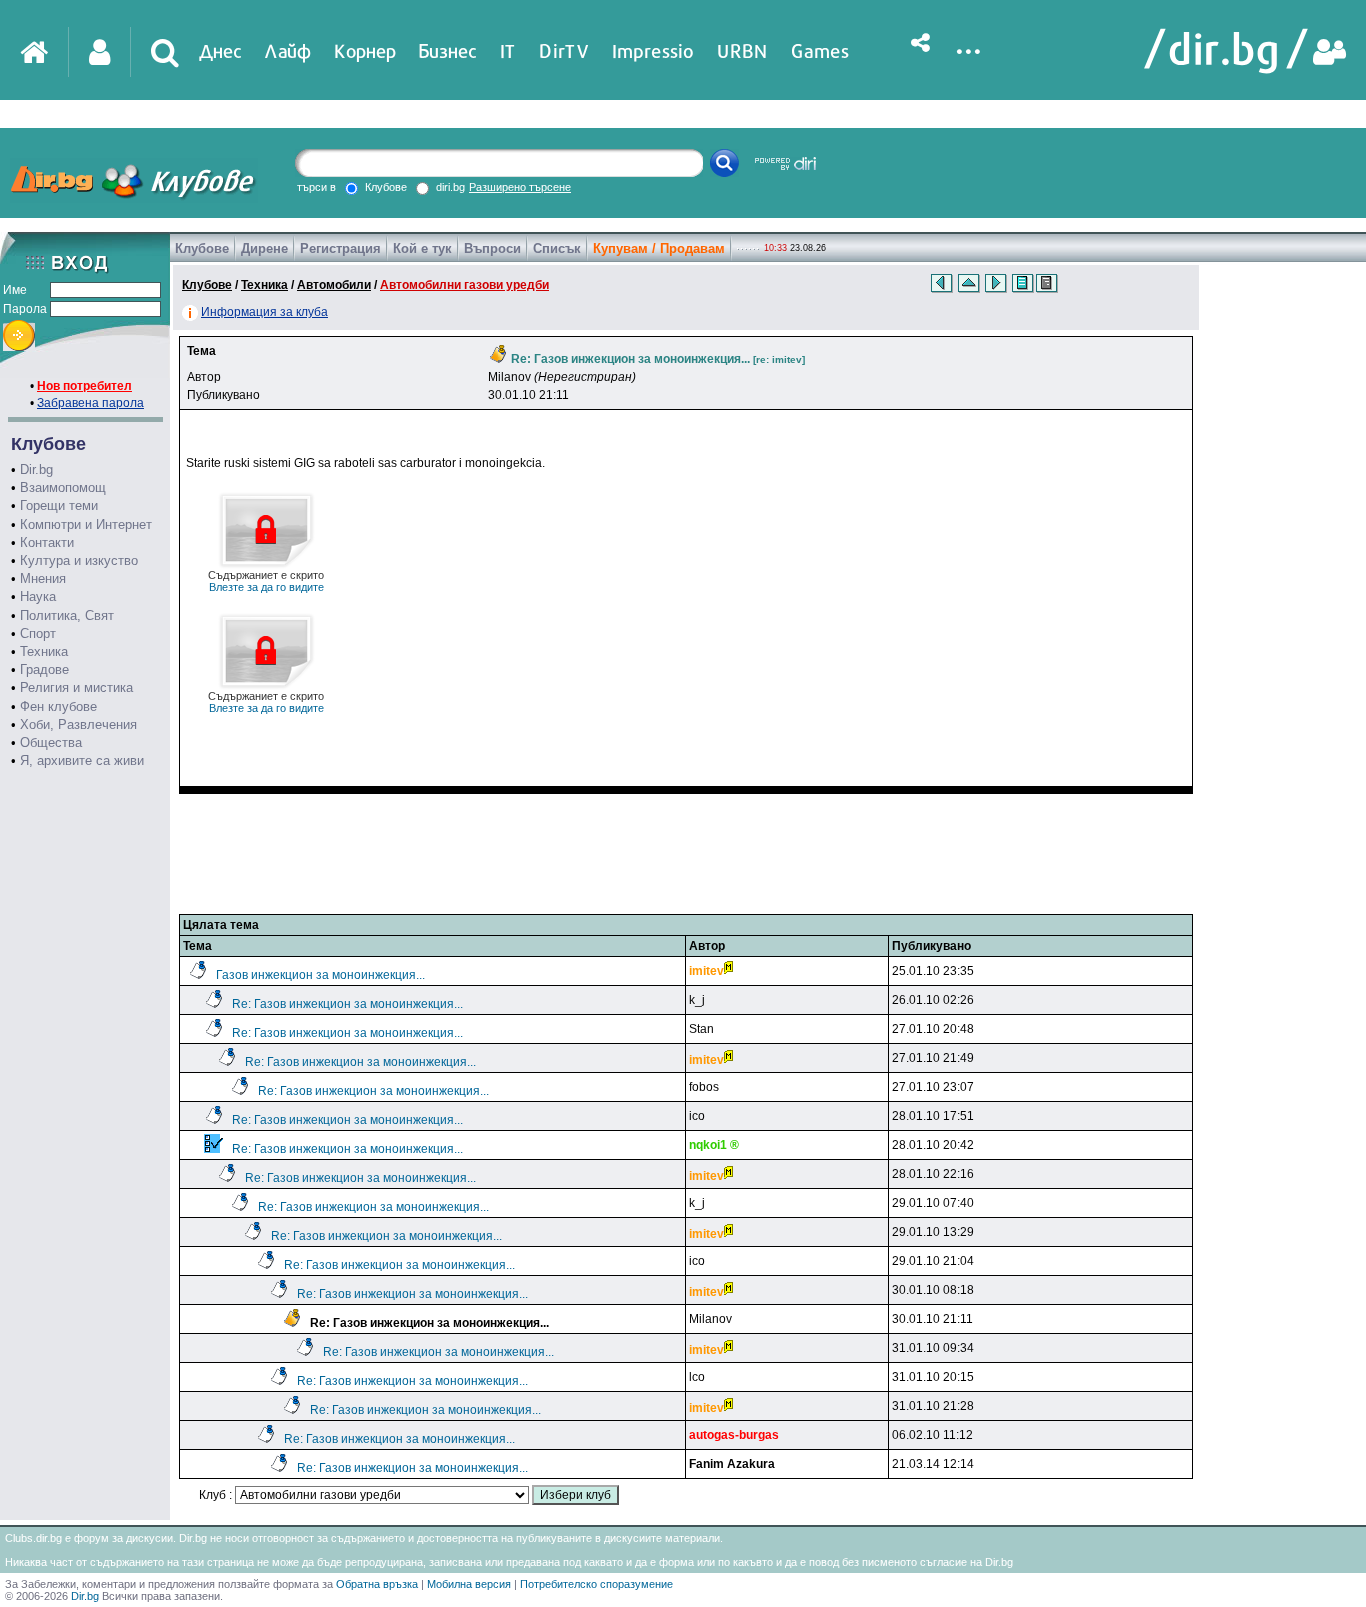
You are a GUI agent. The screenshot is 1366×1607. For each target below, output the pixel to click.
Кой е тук (422, 248)
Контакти (47, 542)
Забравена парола (90, 403)
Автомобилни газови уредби (464, 285)
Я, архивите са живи (82, 760)
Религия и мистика (76, 687)
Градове (44, 669)
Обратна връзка (377, 1584)
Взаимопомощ (63, 487)
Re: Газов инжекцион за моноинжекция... (347, 1004)
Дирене (264, 248)
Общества (51, 742)
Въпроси (492, 248)
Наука (38, 596)
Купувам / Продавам (659, 248)
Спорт (38, 633)
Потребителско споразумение (596, 1584)
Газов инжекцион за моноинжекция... (320, 975)
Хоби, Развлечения (78, 724)
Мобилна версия (469, 1584)
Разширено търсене (520, 187)
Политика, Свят (67, 615)
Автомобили (334, 285)
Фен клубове (58, 706)
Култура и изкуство (79, 560)
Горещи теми (59, 505)
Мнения (43, 578)
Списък (557, 248)
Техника (44, 651)
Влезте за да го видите (266, 581)
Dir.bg (36, 469)
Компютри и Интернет (86, 524)
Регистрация (340, 248)
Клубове (202, 248)
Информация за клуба (264, 312)
